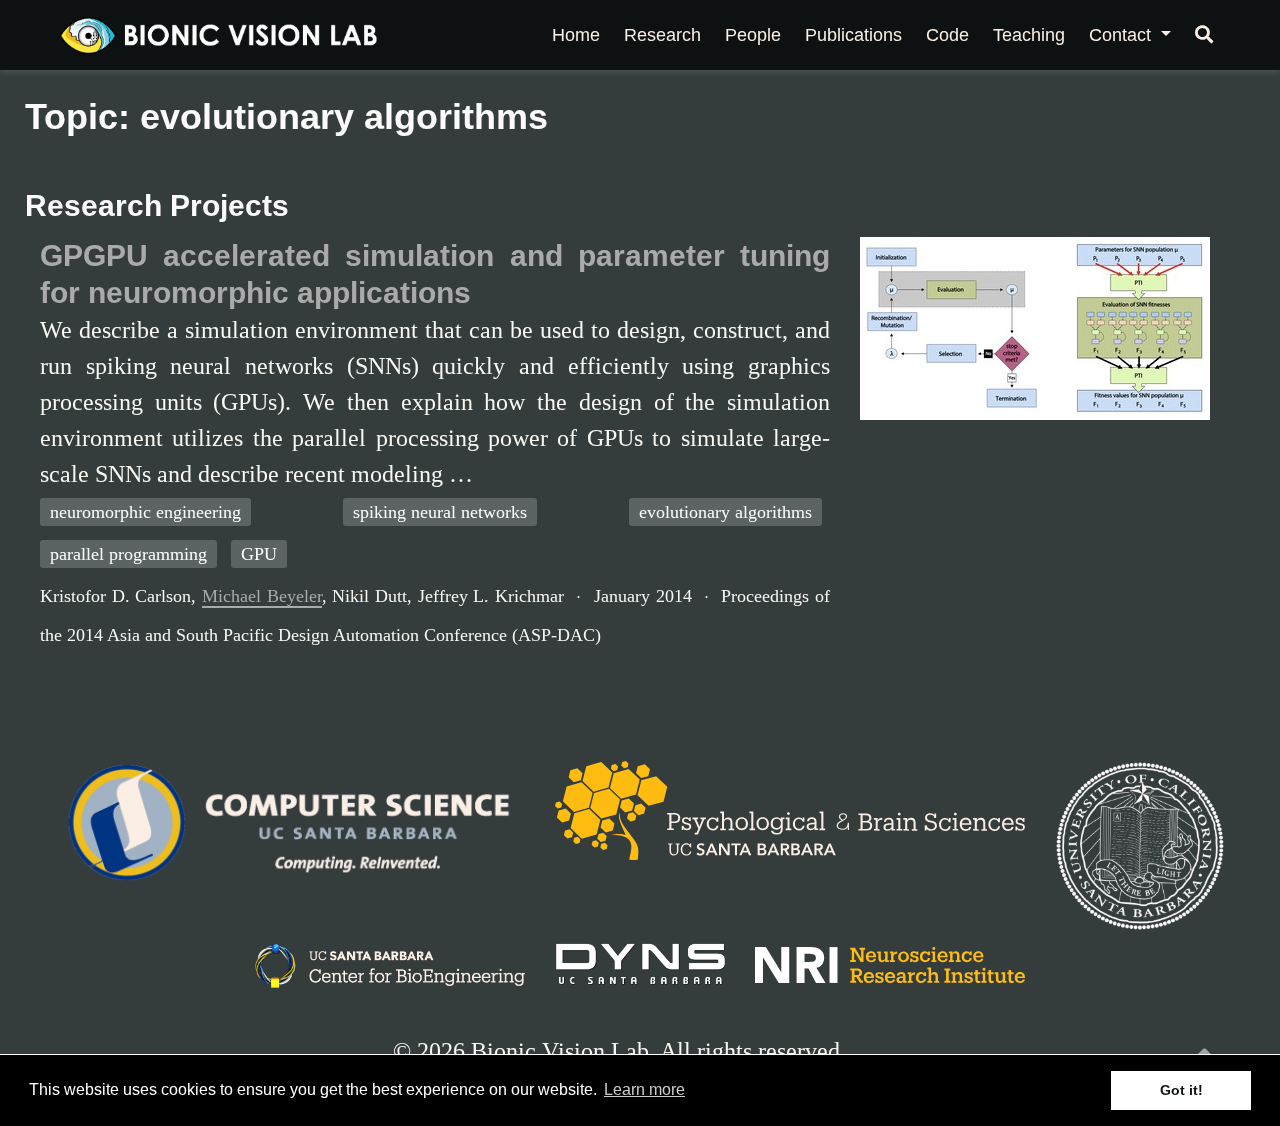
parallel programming (128, 554)
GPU (259, 554)
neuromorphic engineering (145, 512)
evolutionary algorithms (725, 512)
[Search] (1204, 35)
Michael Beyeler (262, 596)
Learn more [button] (644, 1089)
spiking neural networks (440, 512)
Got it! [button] (1181, 1090)
